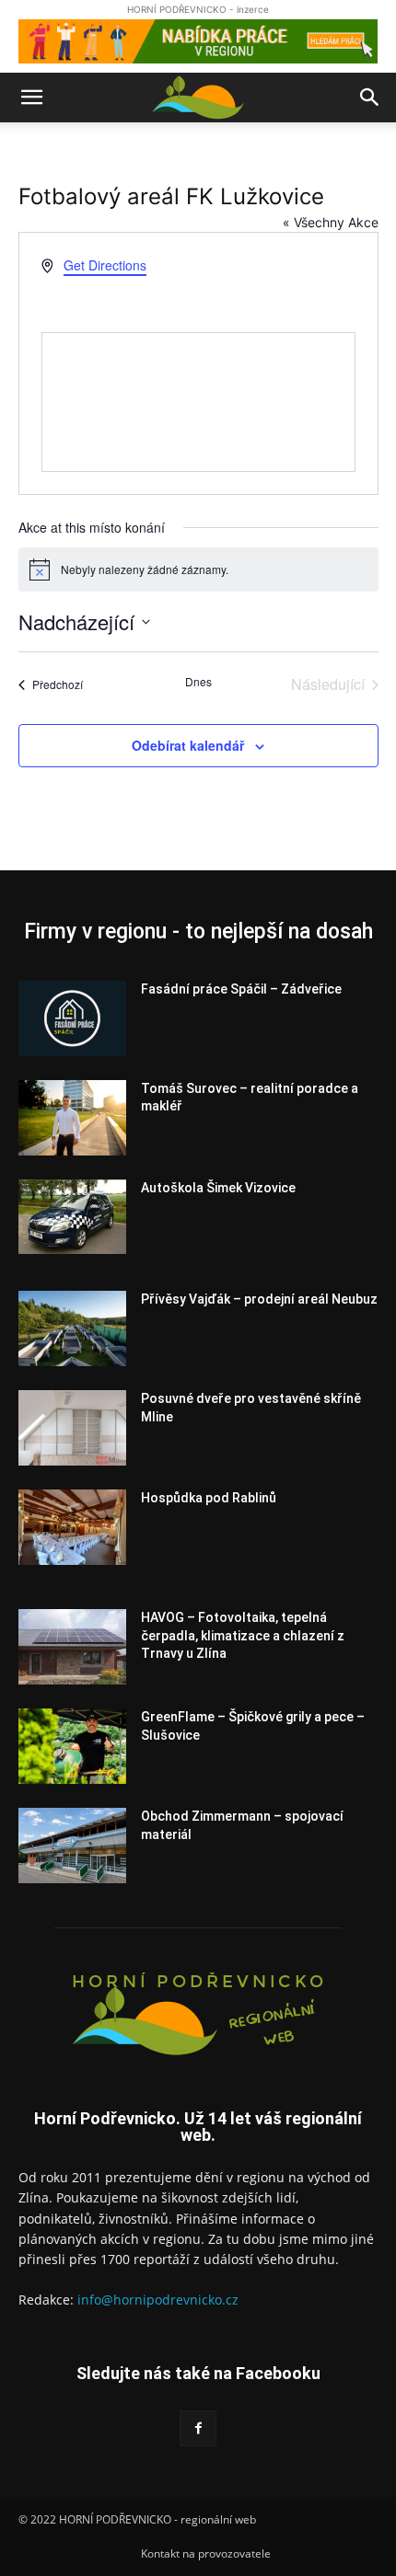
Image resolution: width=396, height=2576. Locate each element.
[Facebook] (198, 2428)
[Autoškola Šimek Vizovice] (72, 1217)
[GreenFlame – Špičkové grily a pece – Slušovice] (72, 1746)
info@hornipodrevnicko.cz (158, 2300)
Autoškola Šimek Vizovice (218, 1188)
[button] (31, 98)
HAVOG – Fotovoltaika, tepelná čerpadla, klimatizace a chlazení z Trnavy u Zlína (243, 1635)
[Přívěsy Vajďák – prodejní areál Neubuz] (72, 1328)
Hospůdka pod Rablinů (209, 1498)
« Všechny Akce (331, 222)
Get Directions (105, 265)
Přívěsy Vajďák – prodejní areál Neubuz (259, 1299)
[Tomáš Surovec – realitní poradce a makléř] (72, 1118)
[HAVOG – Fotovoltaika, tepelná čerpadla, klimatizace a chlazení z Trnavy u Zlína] (72, 1647)
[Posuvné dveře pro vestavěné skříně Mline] (72, 1428)
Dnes (198, 682)
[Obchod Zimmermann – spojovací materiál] (72, 1846)
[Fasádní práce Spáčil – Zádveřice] (72, 1018)
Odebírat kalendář (188, 745)
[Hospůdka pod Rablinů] (72, 1527)
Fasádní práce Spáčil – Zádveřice (241, 989)
